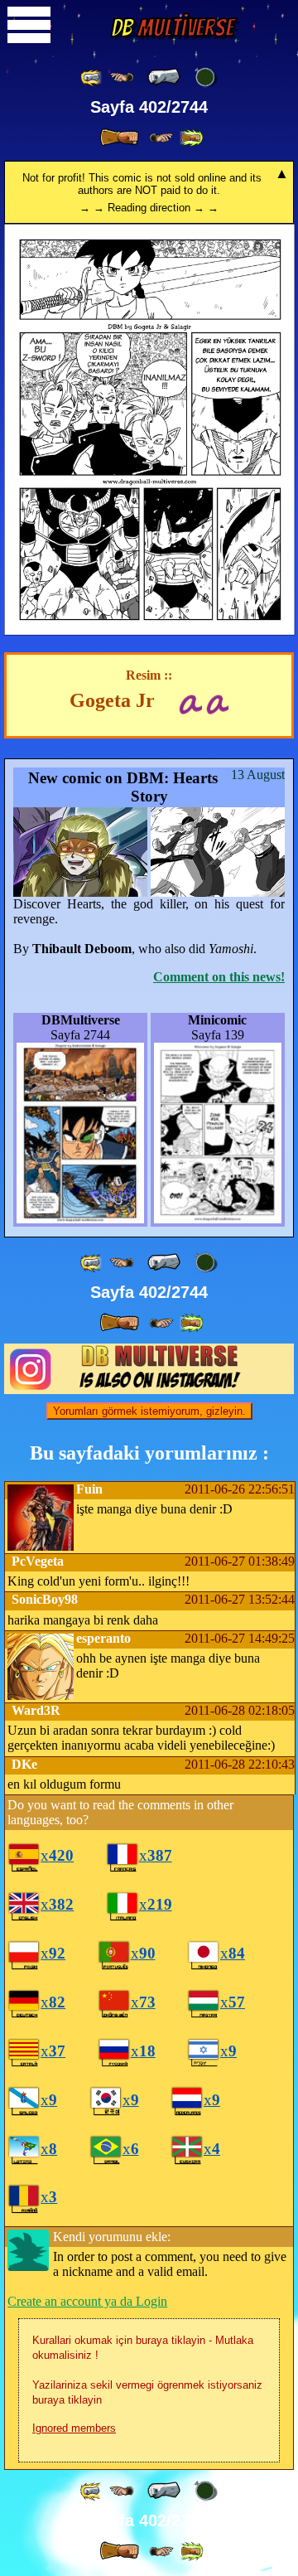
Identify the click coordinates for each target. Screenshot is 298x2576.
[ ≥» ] (161, 138)
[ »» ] (191, 138)
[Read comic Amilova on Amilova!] (217, 702)
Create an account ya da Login (87, 2301)
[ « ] (164, 77)
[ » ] (119, 138)
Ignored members (74, 2428)
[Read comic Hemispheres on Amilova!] (190, 702)
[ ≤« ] (122, 77)
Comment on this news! (219, 977)
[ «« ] (92, 77)
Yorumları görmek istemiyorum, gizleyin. (149, 1411)
